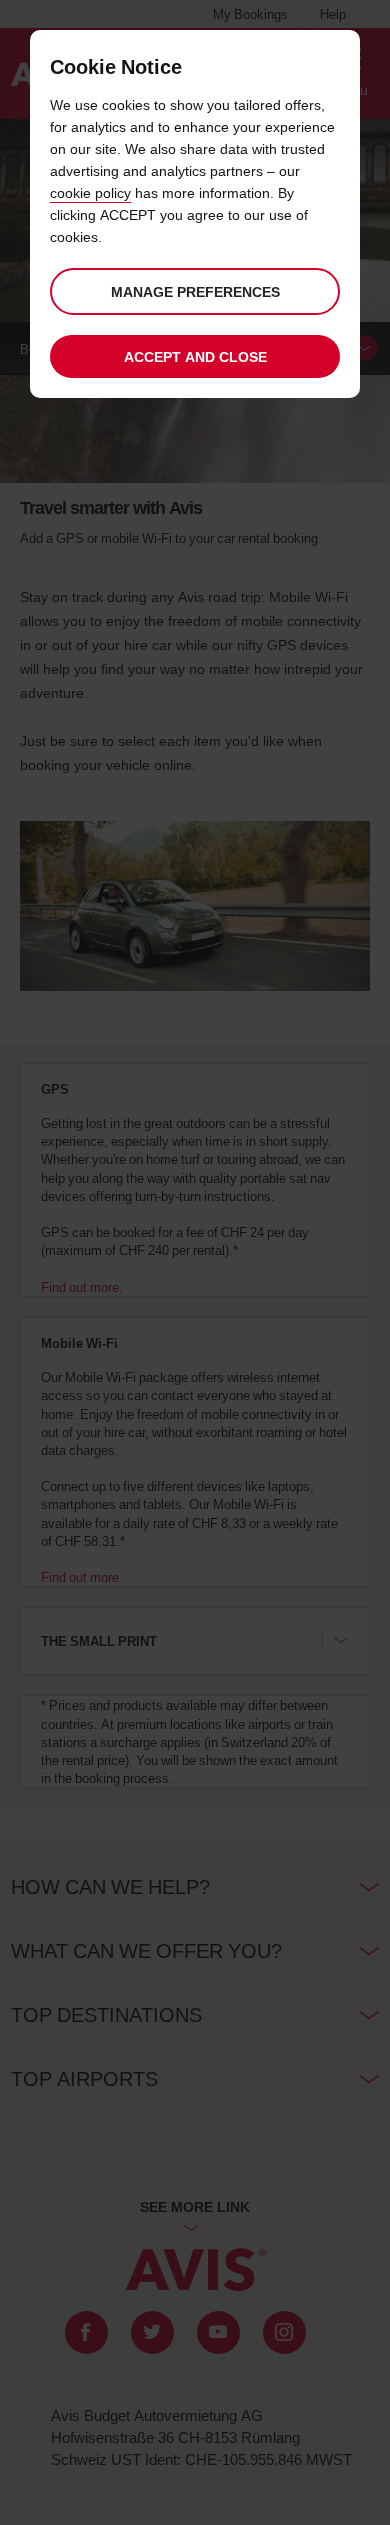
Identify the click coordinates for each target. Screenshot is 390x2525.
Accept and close (195, 356)
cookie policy (90, 192)
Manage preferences (195, 291)
